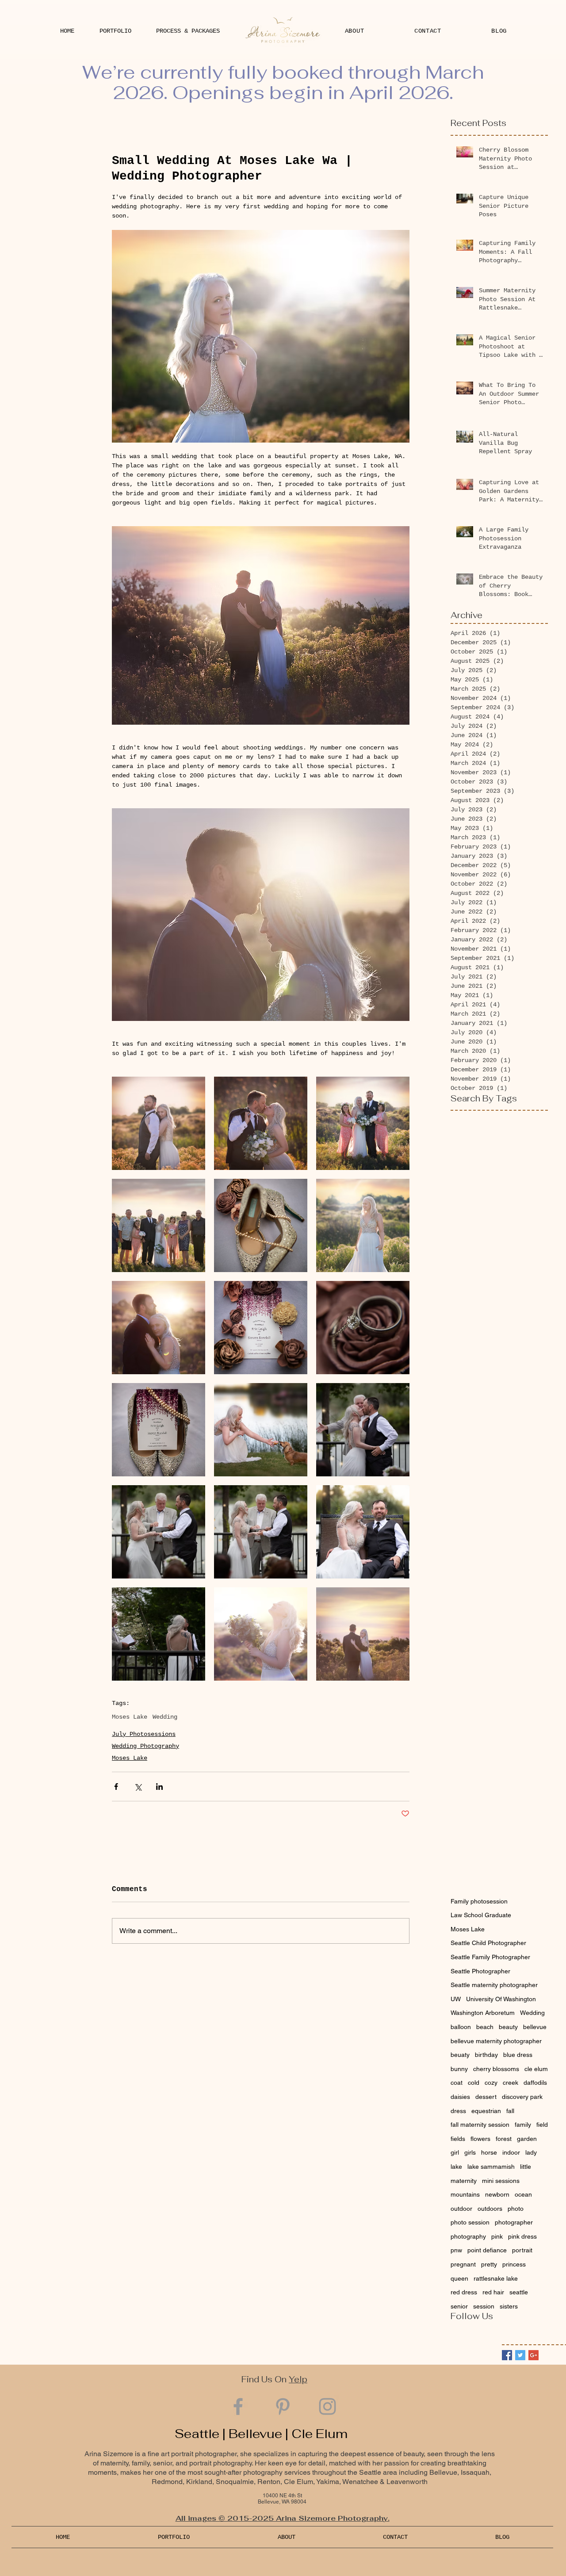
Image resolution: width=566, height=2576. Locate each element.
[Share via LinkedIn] (159, 1787)
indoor (511, 2152)
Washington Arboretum (483, 2013)
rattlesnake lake (496, 2278)
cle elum (536, 2069)
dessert (486, 2097)
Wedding (165, 1717)
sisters (509, 2306)
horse (489, 2152)
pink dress (522, 2236)
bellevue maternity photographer (496, 2041)
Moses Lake (130, 1717)
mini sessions (501, 2181)
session (484, 2306)
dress (458, 2111)
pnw (456, 2250)
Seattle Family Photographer (490, 1957)
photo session (470, 2222)
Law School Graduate (481, 1915)
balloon (461, 2027)
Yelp (298, 2379)
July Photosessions (144, 1734)
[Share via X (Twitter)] (138, 1787)
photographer (514, 2222)
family (523, 2125)
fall (510, 2111)
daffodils (535, 2083)
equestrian (486, 2111)
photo (516, 2209)
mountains (465, 2194)
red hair (493, 2292)
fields (458, 2139)
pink (497, 2236)
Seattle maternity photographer (494, 1985)
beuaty (460, 2055)
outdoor (461, 2209)
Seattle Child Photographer (488, 1943)
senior (459, 2306)
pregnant (463, 2264)
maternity (464, 2181)
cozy (491, 2083)
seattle (519, 2292)
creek (511, 2083)
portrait (522, 2250)
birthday (486, 2055)
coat (457, 2083)
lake (456, 2167)
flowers (480, 2139)
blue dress (518, 2055)
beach (485, 2027)
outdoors (490, 2209)
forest (504, 2139)
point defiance (487, 2250)
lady (531, 2152)
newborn (497, 2194)
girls (470, 2152)
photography (468, 2236)
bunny (459, 2069)
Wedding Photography (145, 1746)
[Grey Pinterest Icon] (283, 2406)
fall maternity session (480, 2125)
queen (459, 2278)
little (526, 2167)
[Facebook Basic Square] (507, 2355)
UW (456, 1999)
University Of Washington (501, 1999)
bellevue (535, 2027)
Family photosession (479, 1901)
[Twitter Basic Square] (520, 2355)
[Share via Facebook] (116, 1787)
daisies (460, 2097)
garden (527, 2139)
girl (455, 2152)
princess (514, 2264)
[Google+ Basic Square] (533, 2355)
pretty (489, 2264)
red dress (464, 2292)
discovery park (522, 2097)
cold (474, 2083)
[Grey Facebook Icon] (238, 2406)
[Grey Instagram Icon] (327, 2406)
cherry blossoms (496, 2069)
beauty (508, 2027)
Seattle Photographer (480, 1971)
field (542, 2125)
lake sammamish (491, 2167)
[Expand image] (159, 1123)
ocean (523, 2194)
